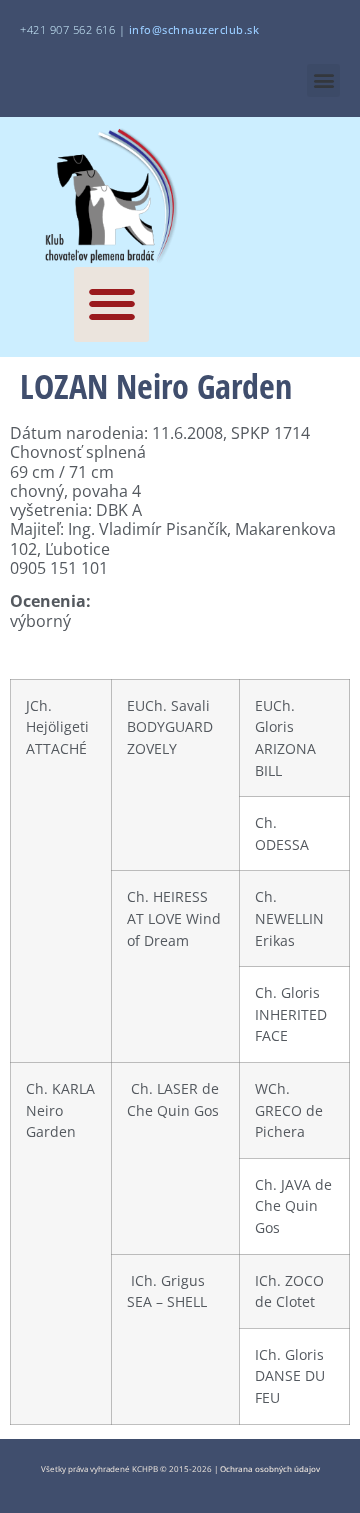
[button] (323, 80)
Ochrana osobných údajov (270, 1468)
